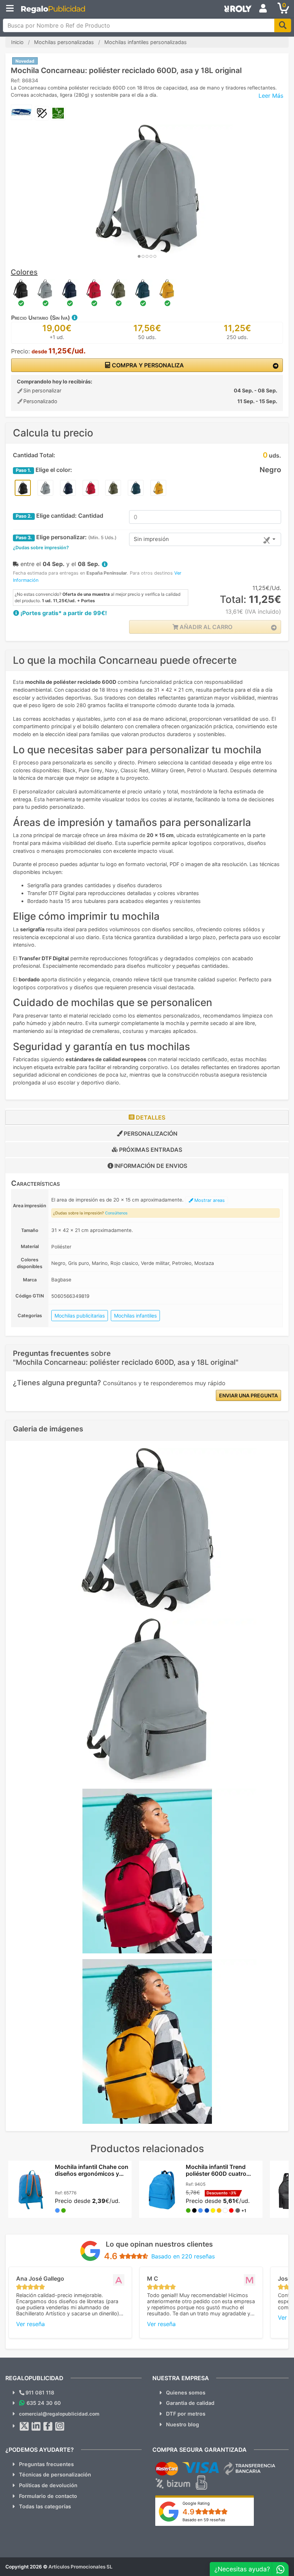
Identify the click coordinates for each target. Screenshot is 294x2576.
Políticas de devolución (48, 2485)
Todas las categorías (45, 2506)
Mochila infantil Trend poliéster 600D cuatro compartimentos (216, 2174)
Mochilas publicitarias (80, 1316)
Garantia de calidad (190, 2403)
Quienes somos (186, 2393)
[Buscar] (283, 25)
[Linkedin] (36, 2426)
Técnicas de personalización (55, 2474)
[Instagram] (60, 2426)
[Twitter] (24, 2426)
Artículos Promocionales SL (80, 2567)
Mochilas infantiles (135, 1316)
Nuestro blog (182, 2424)
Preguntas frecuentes (46, 2464)
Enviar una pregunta (248, 1395)
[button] (74, 318)
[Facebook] (48, 2426)
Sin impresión (151, 539)
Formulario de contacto (48, 2496)
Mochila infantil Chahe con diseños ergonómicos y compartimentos (92, 2174)
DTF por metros (186, 2414)
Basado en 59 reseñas (204, 2520)
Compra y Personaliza (147, 365)
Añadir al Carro (205, 627)
